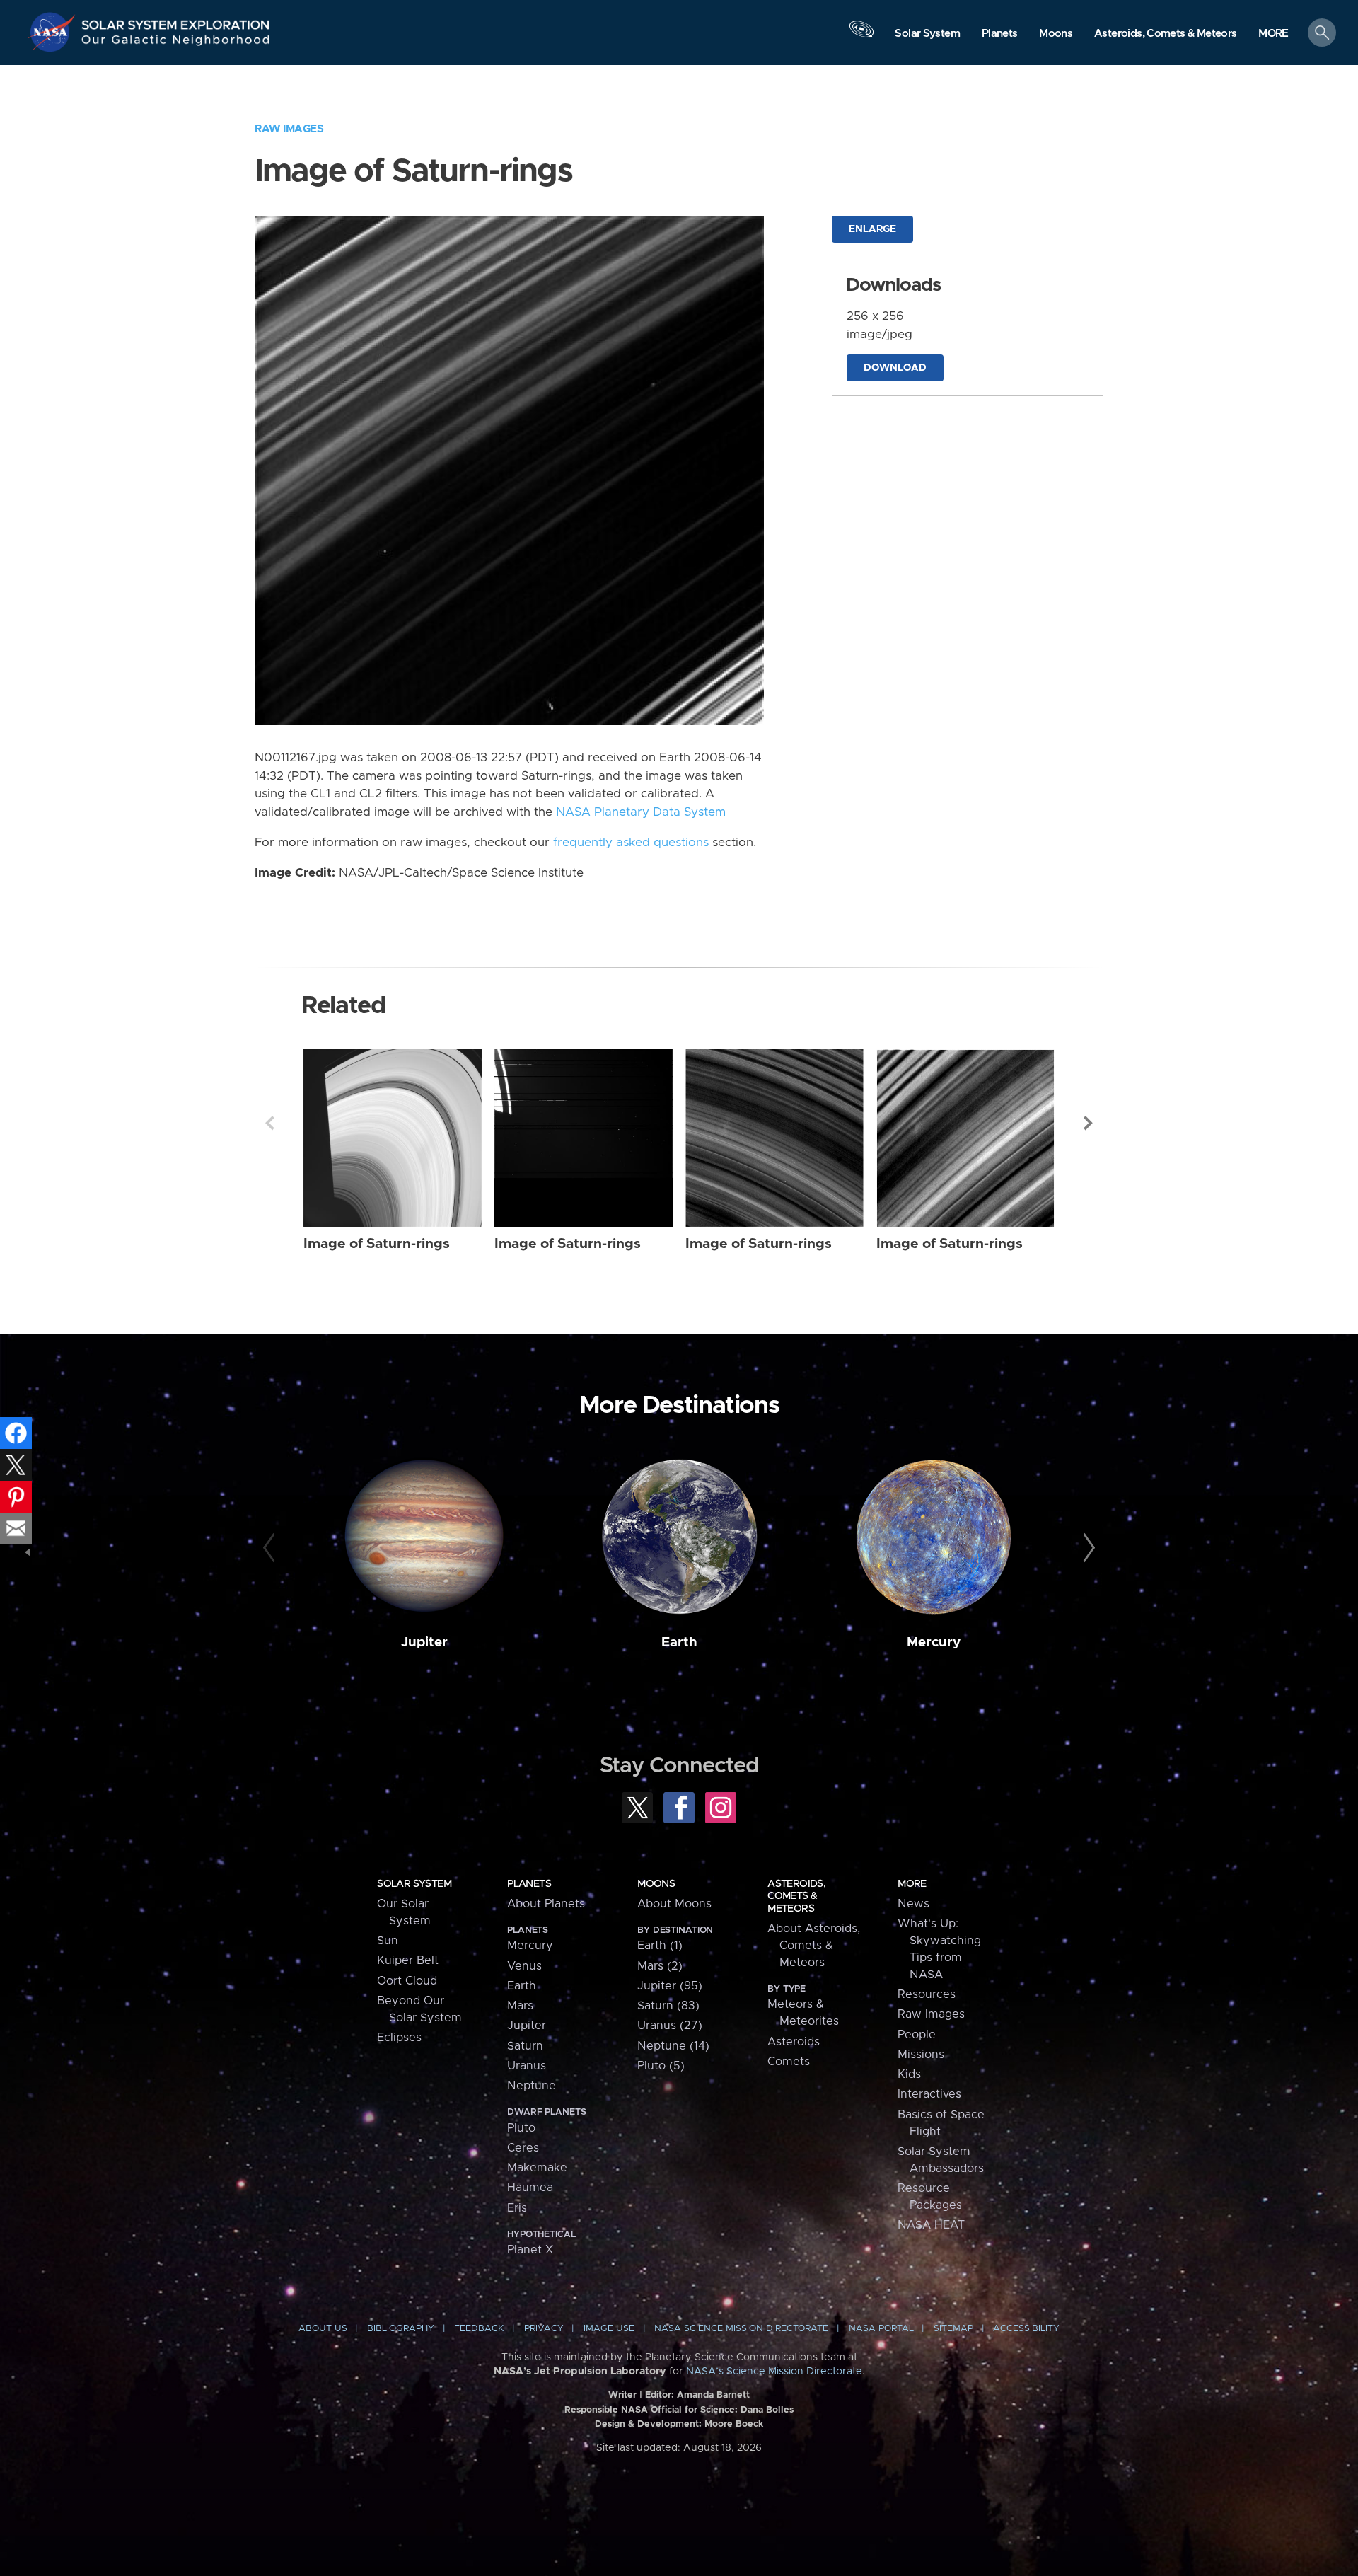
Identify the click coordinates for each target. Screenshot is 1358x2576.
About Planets (546, 1904)
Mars (520, 2006)
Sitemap (953, 2329)
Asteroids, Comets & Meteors (796, 1896)
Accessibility (1026, 2329)
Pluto (521, 2128)
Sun (388, 1941)
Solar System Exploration (176, 21)
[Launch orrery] (861, 36)
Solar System (414, 1884)
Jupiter (424, 1642)
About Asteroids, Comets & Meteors (814, 1946)
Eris (517, 2208)
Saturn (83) (668, 2006)
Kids (909, 2074)
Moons (656, 1884)
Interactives (929, 2094)
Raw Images (289, 129)
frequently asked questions (631, 843)
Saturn (525, 2046)
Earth (679, 1642)
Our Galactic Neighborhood (176, 43)
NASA (54, 32)
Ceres (523, 2148)
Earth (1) (660, 1946)
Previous (269, 1123)
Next (1089, 1123)
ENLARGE (872, 229)
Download (895, 368)
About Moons (674, 1904)
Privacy (544, 2329)
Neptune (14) (673, 2046)
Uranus (527, 2066)
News (913, 1904)
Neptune (532, 2086)
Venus (524, 1966)
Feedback (479, 2329)
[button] (1273, 34)
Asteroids (794, 2042)
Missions (921, 2055)
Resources (927, 1994)
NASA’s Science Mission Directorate (774, 2372)
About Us (323, 2329)
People (917, 2035)
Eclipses (399, 2038)
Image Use (609, 2329)
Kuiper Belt (408, 1960)
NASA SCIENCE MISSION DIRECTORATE (741, 2329)
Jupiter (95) (670, 1986)
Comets (789, 2062)
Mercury (934, 1642)
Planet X (530, 2250)
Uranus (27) (670, 2026)
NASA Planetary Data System (641, 812)
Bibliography (401, 2329)
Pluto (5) (661, 2066)
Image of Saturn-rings (377, 1244)
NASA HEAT (931, 2225)
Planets (529, 1884)
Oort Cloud (407, 1981)
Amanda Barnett (713, 2395)
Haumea (530, 2188)
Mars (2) (660, 1966)
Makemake (537, 2168)
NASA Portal (881, 2329)
